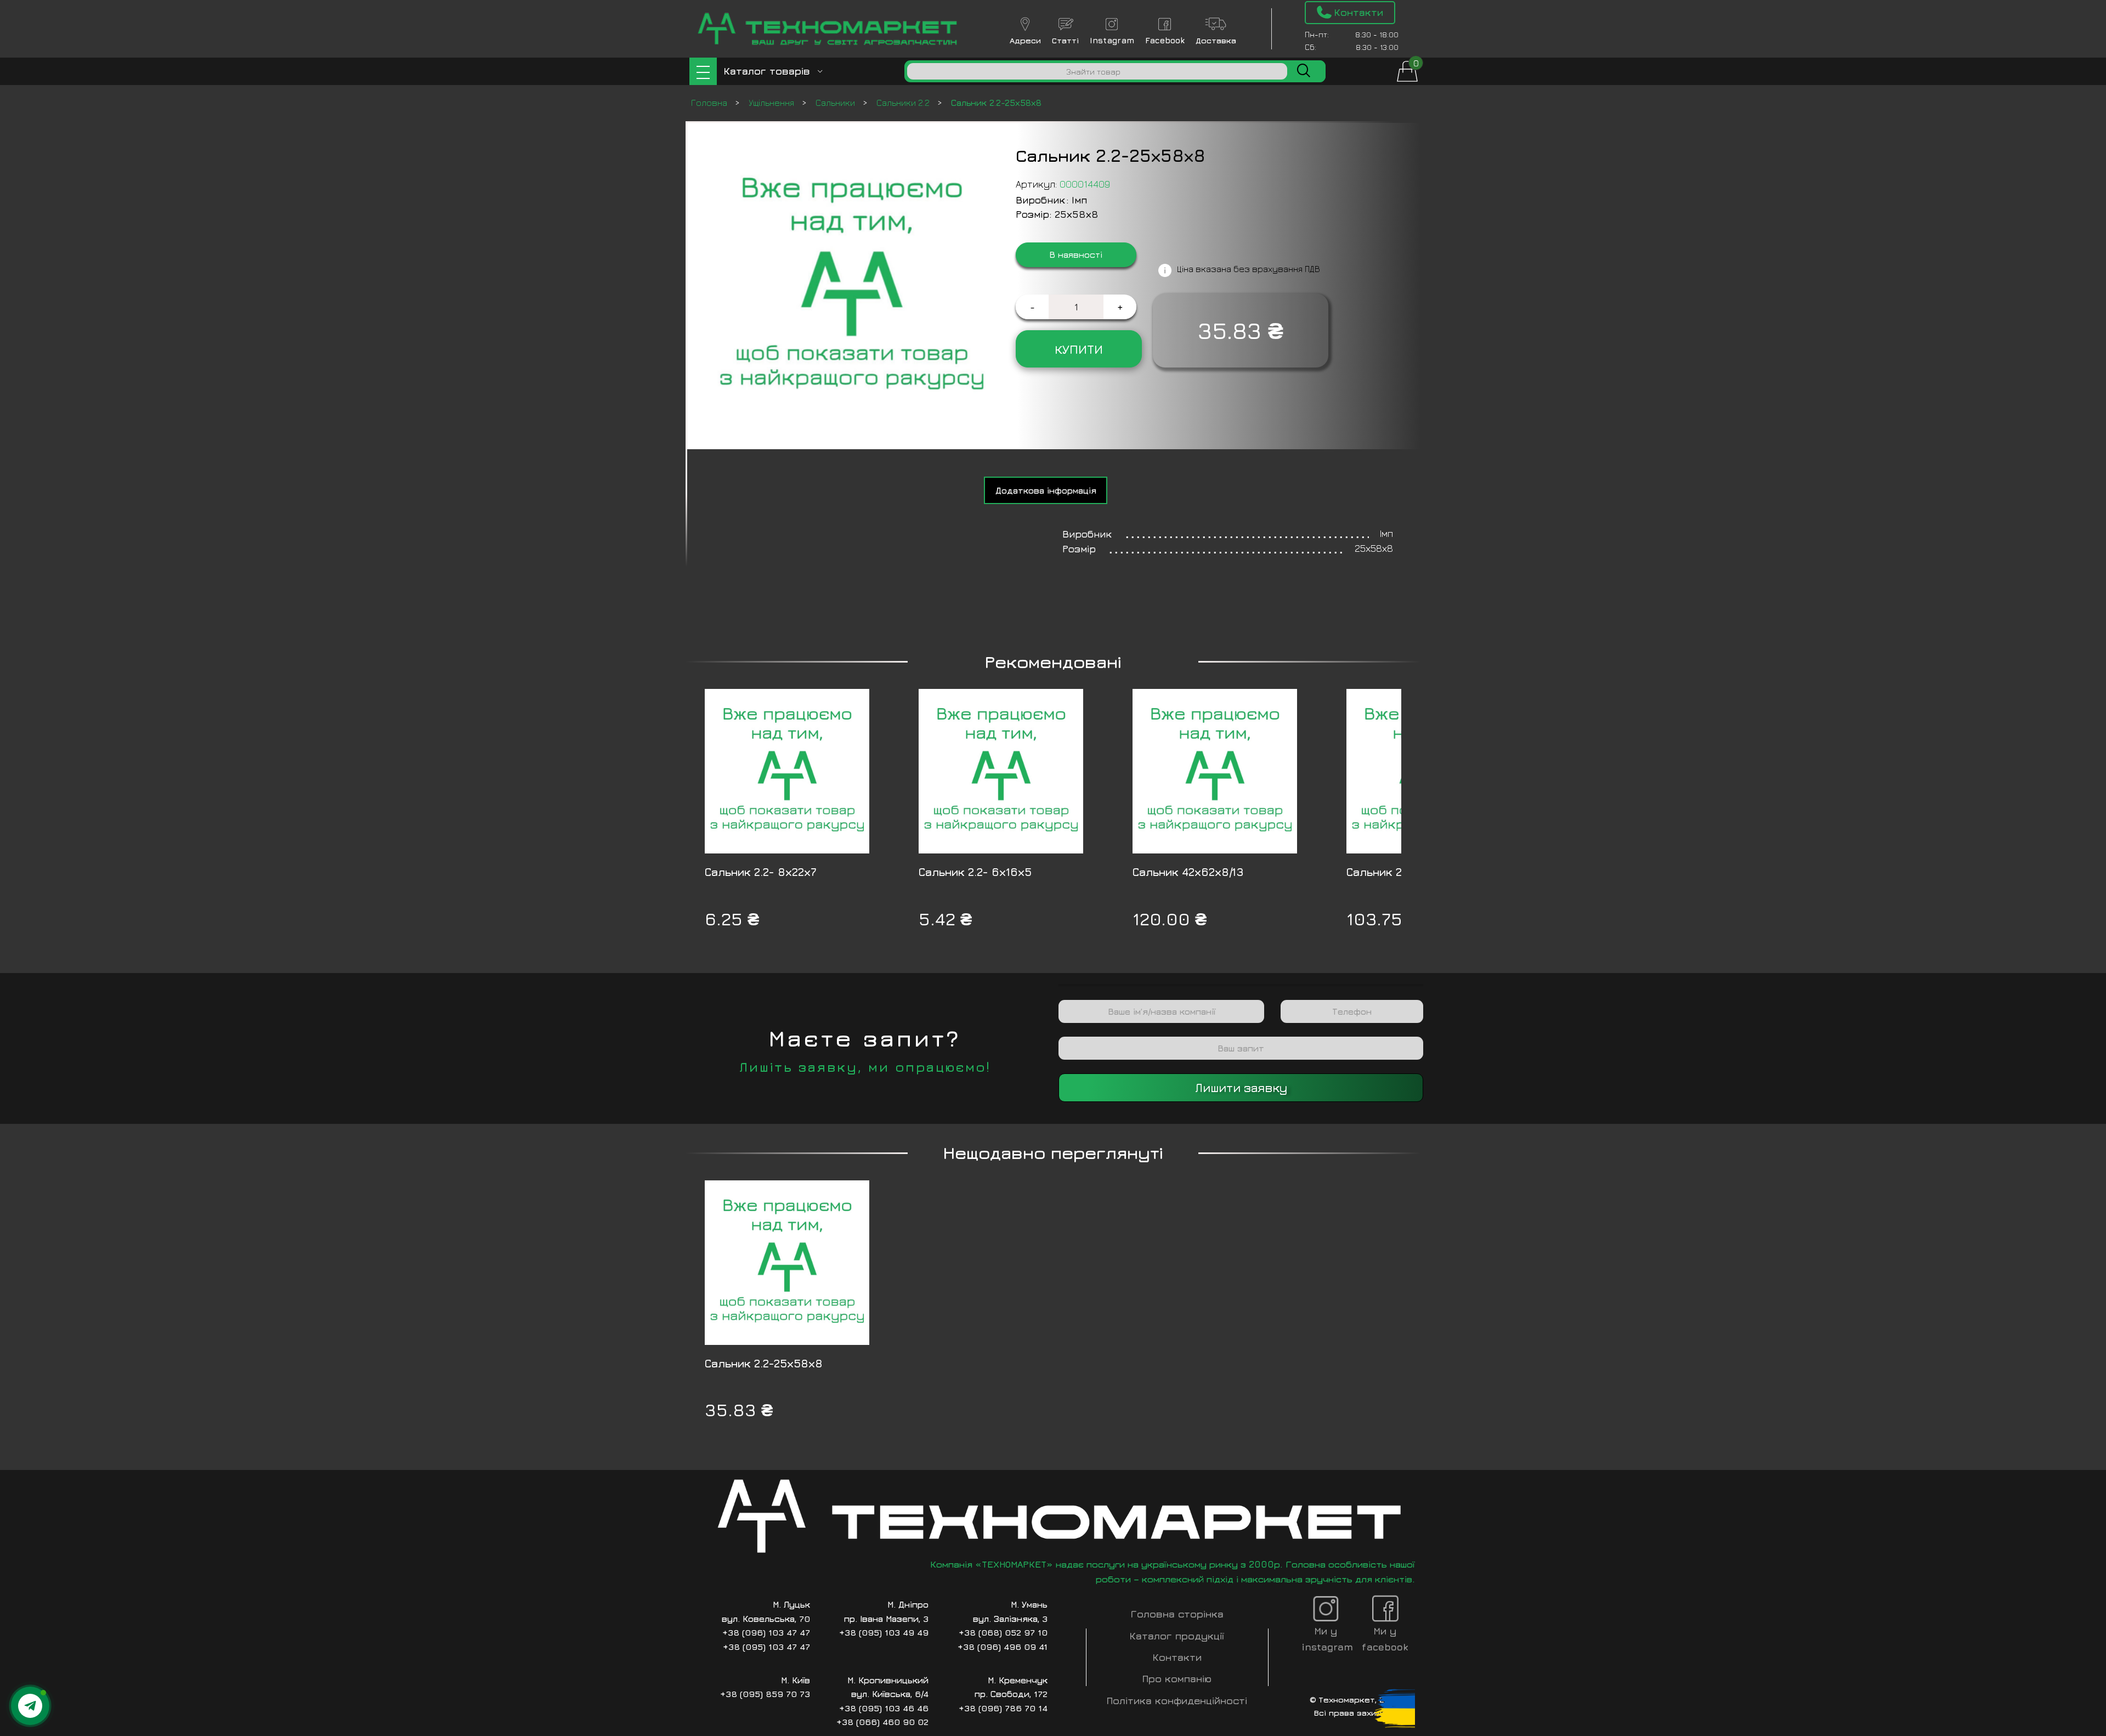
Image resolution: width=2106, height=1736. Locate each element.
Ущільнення (772, 103)
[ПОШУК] (1304, 71)
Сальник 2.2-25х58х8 (764, 1363)
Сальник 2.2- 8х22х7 (761, 872)
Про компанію (1177, 1679)
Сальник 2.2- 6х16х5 (975, 872)
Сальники (836, 103)
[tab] (1046, 490)
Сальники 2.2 (904, 103)
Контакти (1177, 1657)
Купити (1079, 349)
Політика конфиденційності (1177, 1701)
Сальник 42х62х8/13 (1188, 872)
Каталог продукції (1177, 1636)
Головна (710, 103)
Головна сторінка (1177, 1614)
